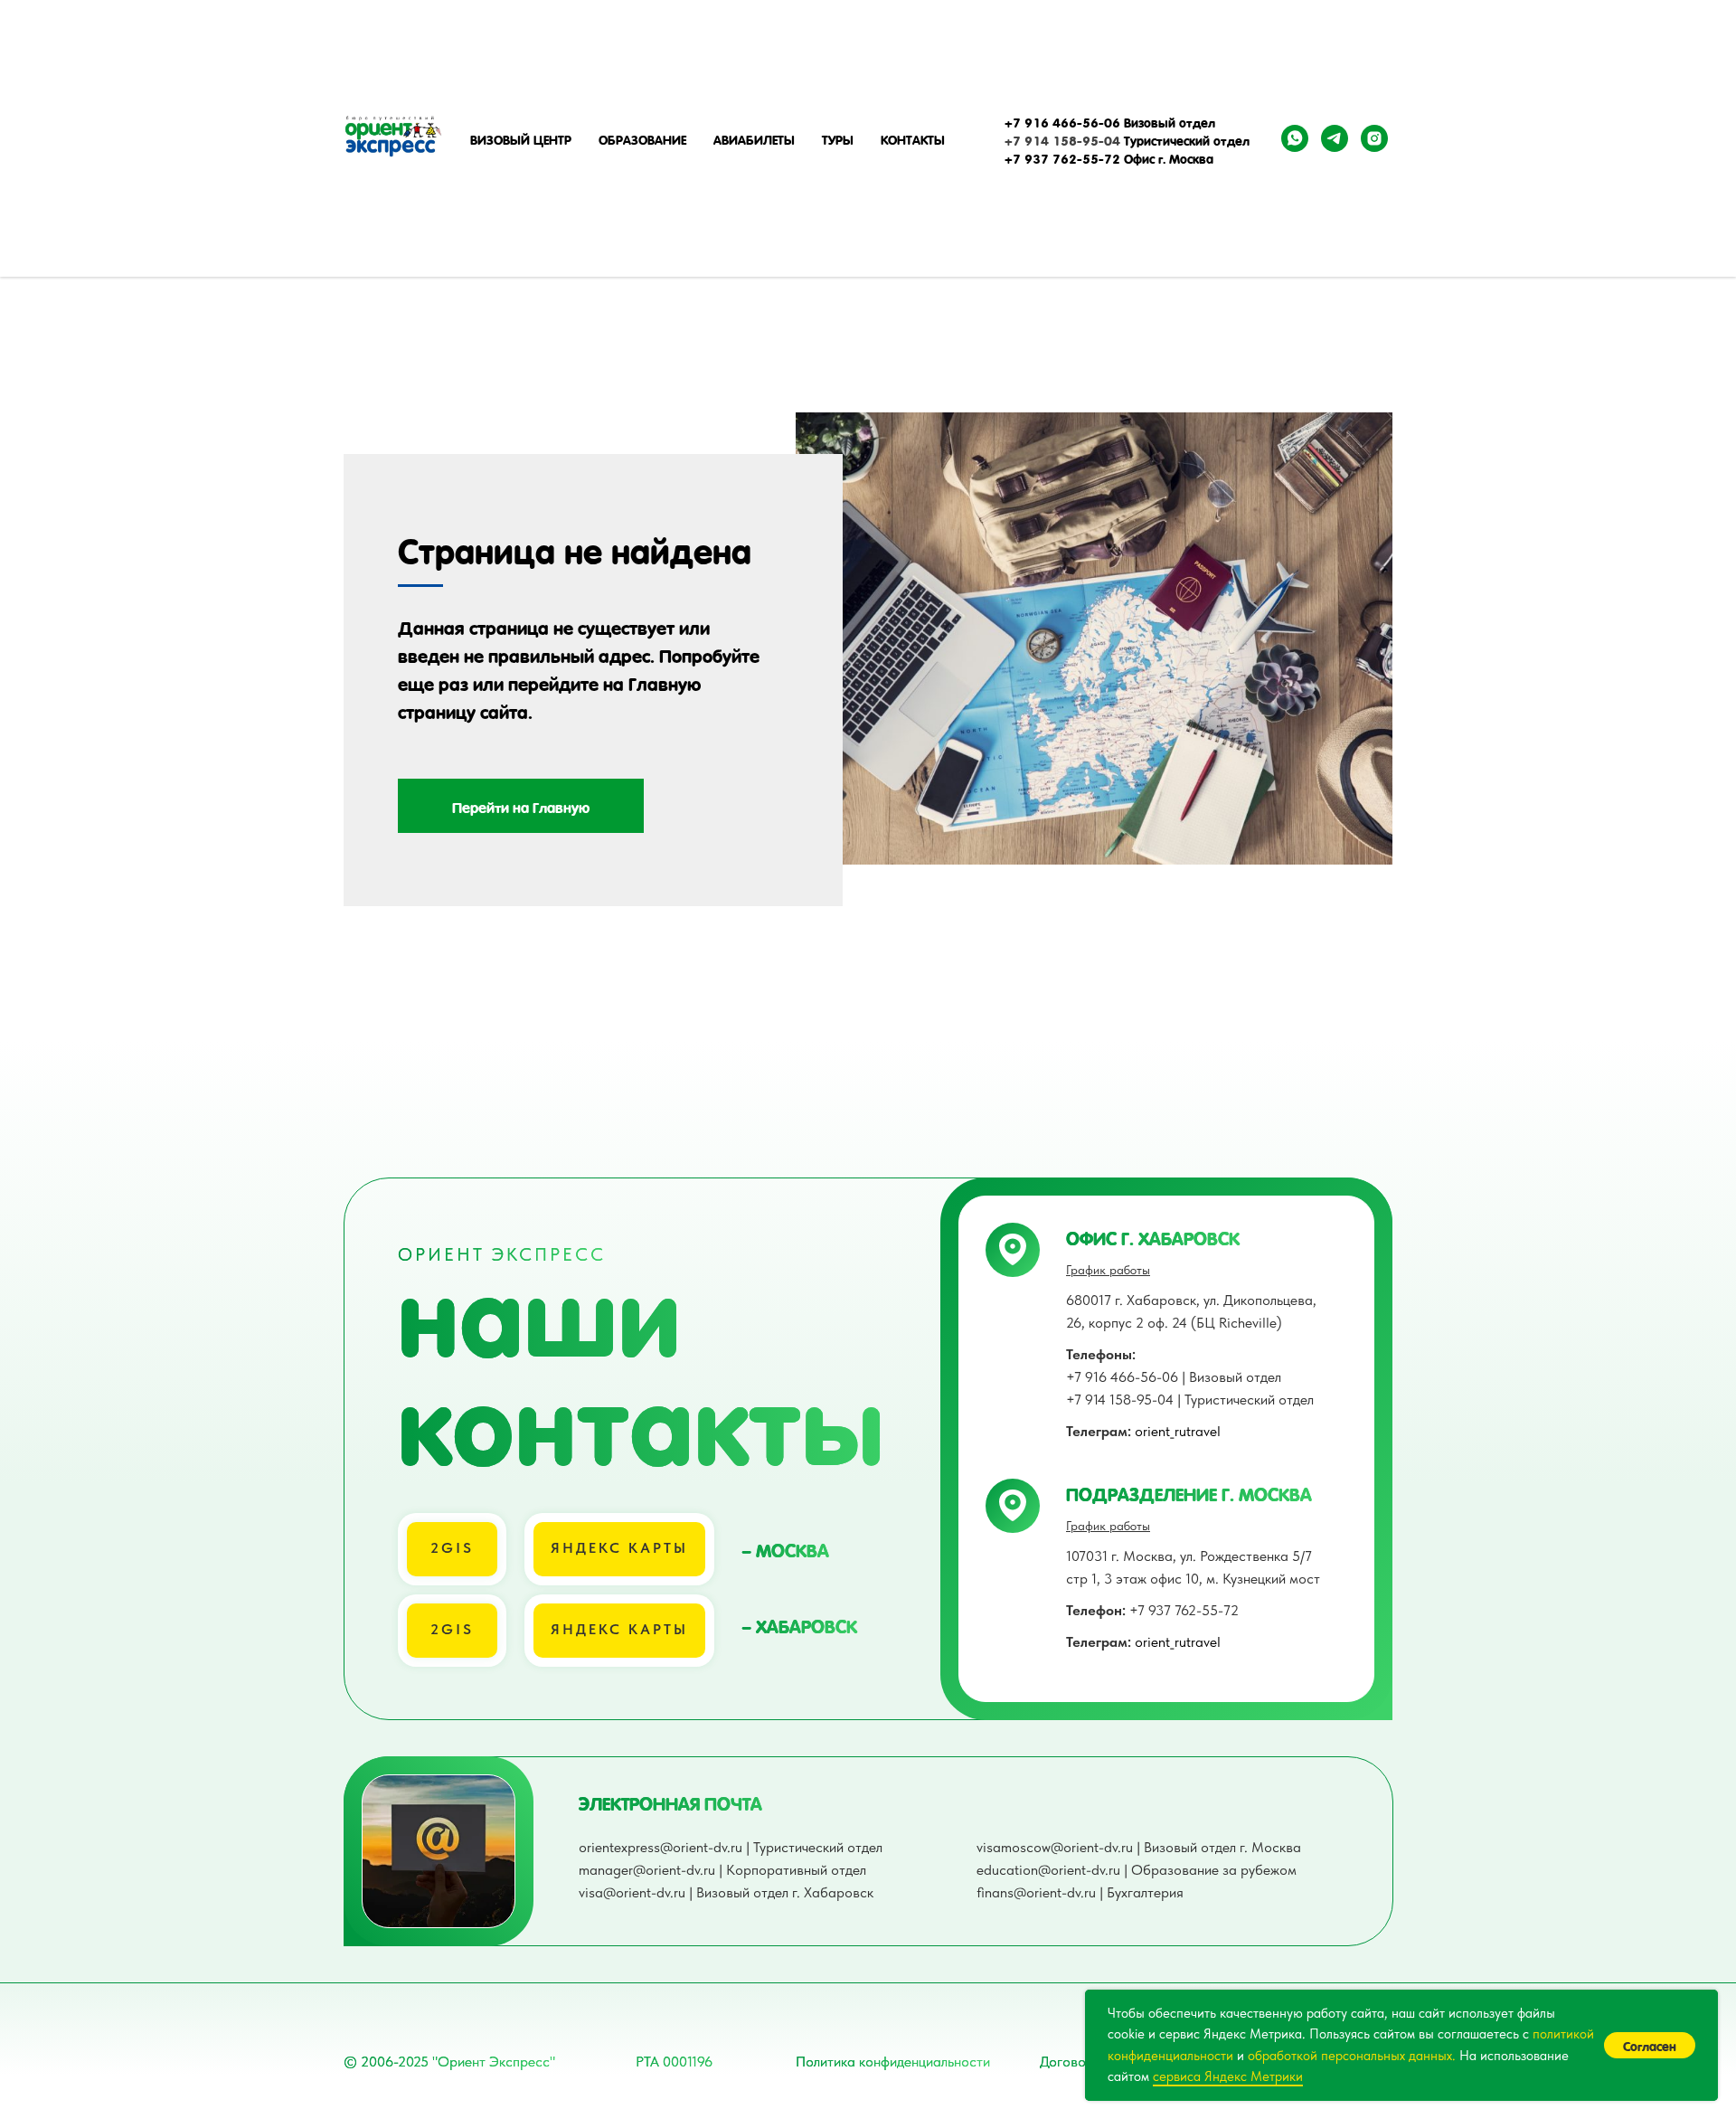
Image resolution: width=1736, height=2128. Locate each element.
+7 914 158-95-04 (1062, 139)
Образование (642, 138)
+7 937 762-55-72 (1152, 1610)
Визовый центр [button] (521, 138)
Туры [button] (838, 138)
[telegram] (1335, 138)
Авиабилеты (754, 138)
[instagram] (1374, 138)
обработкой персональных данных (1350, 2056)
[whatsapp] (1295, 138)
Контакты (913, 138)
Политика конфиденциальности (893, 2062)
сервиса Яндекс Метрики (1228, 2076)
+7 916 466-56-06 (1062, 121)
